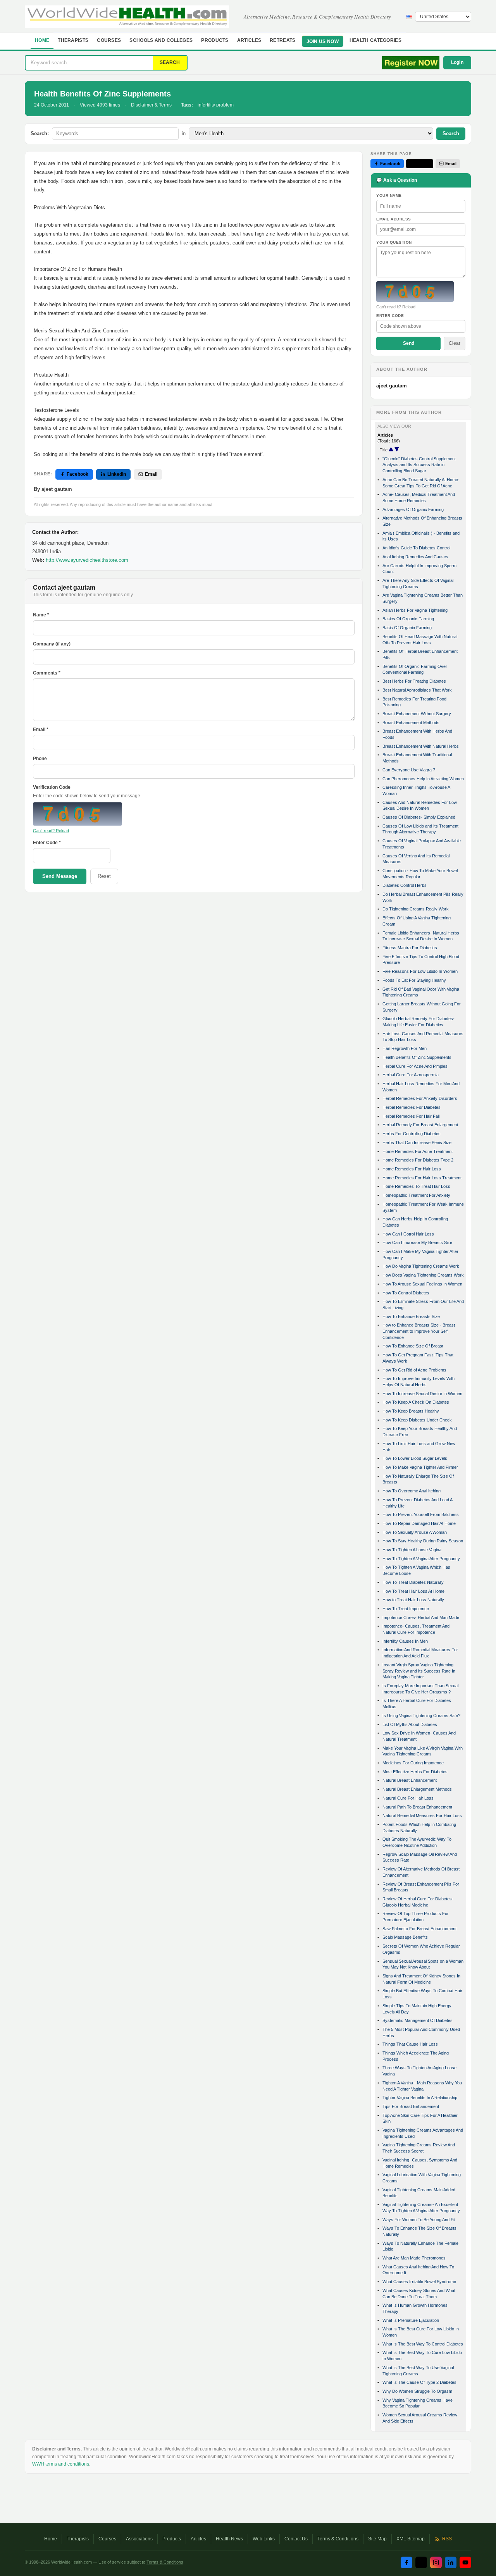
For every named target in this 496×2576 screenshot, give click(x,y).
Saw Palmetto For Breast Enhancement (419, 1929)
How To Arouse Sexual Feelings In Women (422, 1284)
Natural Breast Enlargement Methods (417, 1789)
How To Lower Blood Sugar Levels (415, 1458)
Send (409, 343)
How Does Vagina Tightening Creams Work (423, 1275)
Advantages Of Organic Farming (413, 509)
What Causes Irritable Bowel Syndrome (419, 2282)
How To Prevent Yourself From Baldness (421, 1514)
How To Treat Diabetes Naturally (413, 1582)
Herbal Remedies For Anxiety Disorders (420, 1098)
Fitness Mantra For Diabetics (410, 948)
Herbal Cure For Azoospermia (411, 1075)
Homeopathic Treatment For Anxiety (416, 1195)
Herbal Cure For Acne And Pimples (415, 1066)
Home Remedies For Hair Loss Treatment (422, 1178)
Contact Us (296, 2539)
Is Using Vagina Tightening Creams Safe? (421, 1716)
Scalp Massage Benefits (405, 1937)
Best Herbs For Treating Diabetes (414, 681)
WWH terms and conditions (61, 2464)
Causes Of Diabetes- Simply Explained (419, 817)
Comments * (47, 673)
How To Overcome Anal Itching (412, 1491)
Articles (249, 40)
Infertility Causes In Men (405, 1641)
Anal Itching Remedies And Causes (415, 557)
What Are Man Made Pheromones (414, 2258)
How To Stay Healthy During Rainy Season (423, 1541)
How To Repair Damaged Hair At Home (419, 1523)
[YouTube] (465, 2562)
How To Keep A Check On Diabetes (416, 1402)
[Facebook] (406, 2562)
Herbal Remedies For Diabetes (412, 1107)
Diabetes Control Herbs (405, 885)
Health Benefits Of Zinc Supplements (417, 1057)
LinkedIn (117, 474)
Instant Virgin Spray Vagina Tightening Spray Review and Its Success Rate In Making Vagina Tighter (419, 1671)
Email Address (394, 219)
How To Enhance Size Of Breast (413, 1346)
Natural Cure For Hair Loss (408, 1798)
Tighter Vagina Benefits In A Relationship (420, 2098)
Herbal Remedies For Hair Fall (411, 1116)
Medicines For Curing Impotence (413, 1763)
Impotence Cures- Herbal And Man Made (421, 1618)
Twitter (423, 163)
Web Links (264, 2539)
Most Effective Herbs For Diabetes (415, 1772)
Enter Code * (47, 843)
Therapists (73, 40)
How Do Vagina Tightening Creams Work (421, 1266)
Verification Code (52, 787)
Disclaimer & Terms (151, 105)
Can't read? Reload (51, 831)
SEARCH (170, 62)
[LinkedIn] (451, 2562)
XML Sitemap (411, 2539)
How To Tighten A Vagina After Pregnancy (421, 1559)
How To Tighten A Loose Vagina (412, 1550)
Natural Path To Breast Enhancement (417, 1807)
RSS (447, 2539)
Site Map (377, 2539)
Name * (41, 615)
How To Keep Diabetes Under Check (417, 1420)
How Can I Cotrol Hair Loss (408, 1234)
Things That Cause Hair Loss (410, 2044)
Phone (40, 759)
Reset (104, 876)
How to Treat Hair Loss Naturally (413, 1600)
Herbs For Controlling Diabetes (412, 1134)
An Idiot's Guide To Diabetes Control (416, 548)
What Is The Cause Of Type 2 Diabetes (419, 2382)
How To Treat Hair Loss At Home (413, 1591)
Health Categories (375, 40)
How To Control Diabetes (406, 1293)
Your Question (394, 242)
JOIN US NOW (323, 41)
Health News (229, 2539)
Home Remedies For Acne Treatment (418, 1151)
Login (457, 62)
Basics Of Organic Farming (408, 619)
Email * (41, 730)
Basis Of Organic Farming (407, 628)
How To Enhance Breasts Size (411, 1316)
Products (215, 40)
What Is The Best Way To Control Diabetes (423, 2344)
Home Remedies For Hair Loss (412, 1169)
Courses (109, 40)
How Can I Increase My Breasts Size (417, 1242)
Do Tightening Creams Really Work (416, 909)
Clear (455, 343)
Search (451, 133)
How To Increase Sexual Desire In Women (422, 1394)
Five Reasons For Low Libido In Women (420, 971)
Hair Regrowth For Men (405, 1048)
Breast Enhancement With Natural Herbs (421, 746)
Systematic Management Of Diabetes (418, 2020)
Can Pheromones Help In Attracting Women (423, 779)
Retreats (282, 40)
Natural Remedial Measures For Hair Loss (422, 1815)
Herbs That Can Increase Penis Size (417, 1143)
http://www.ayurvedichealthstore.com (87, 560)
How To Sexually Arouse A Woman (415, 1532)
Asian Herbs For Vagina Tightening (415, 610)
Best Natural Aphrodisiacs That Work (417, 690)
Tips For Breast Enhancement (411, 2106)
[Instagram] (436, 2562)
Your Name (389, 195)
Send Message (60, 876)
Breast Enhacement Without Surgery (417, 714)
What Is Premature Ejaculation (411, 2320)
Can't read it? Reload (396, 307)
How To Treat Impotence (406, 1609)
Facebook (77, 474)
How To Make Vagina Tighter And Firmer (420, 1467)
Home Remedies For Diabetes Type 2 (418, 1160)
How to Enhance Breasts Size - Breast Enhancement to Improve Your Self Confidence (419, 1331)
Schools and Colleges (161, 40)
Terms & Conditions (338, 2539)
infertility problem (216, 105)
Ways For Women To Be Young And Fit (419, 2220)
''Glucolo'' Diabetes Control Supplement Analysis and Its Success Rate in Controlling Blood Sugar (419, 465)
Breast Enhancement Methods (411, 723)
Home (42, 40)
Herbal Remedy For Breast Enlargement (420, 1125)
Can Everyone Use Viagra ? (409, 770)
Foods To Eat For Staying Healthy (414, 980)
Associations (139, 2539)
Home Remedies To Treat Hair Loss (416, 1186)
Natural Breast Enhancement (410, 1780)
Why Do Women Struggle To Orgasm (417, 2391)
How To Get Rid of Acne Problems (414, 1370)
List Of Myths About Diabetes (410, 1724)
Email (151, 474)
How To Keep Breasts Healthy (411, 1411)
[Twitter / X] (421, 2562)
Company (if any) (52, 644)
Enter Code (390, 316)
